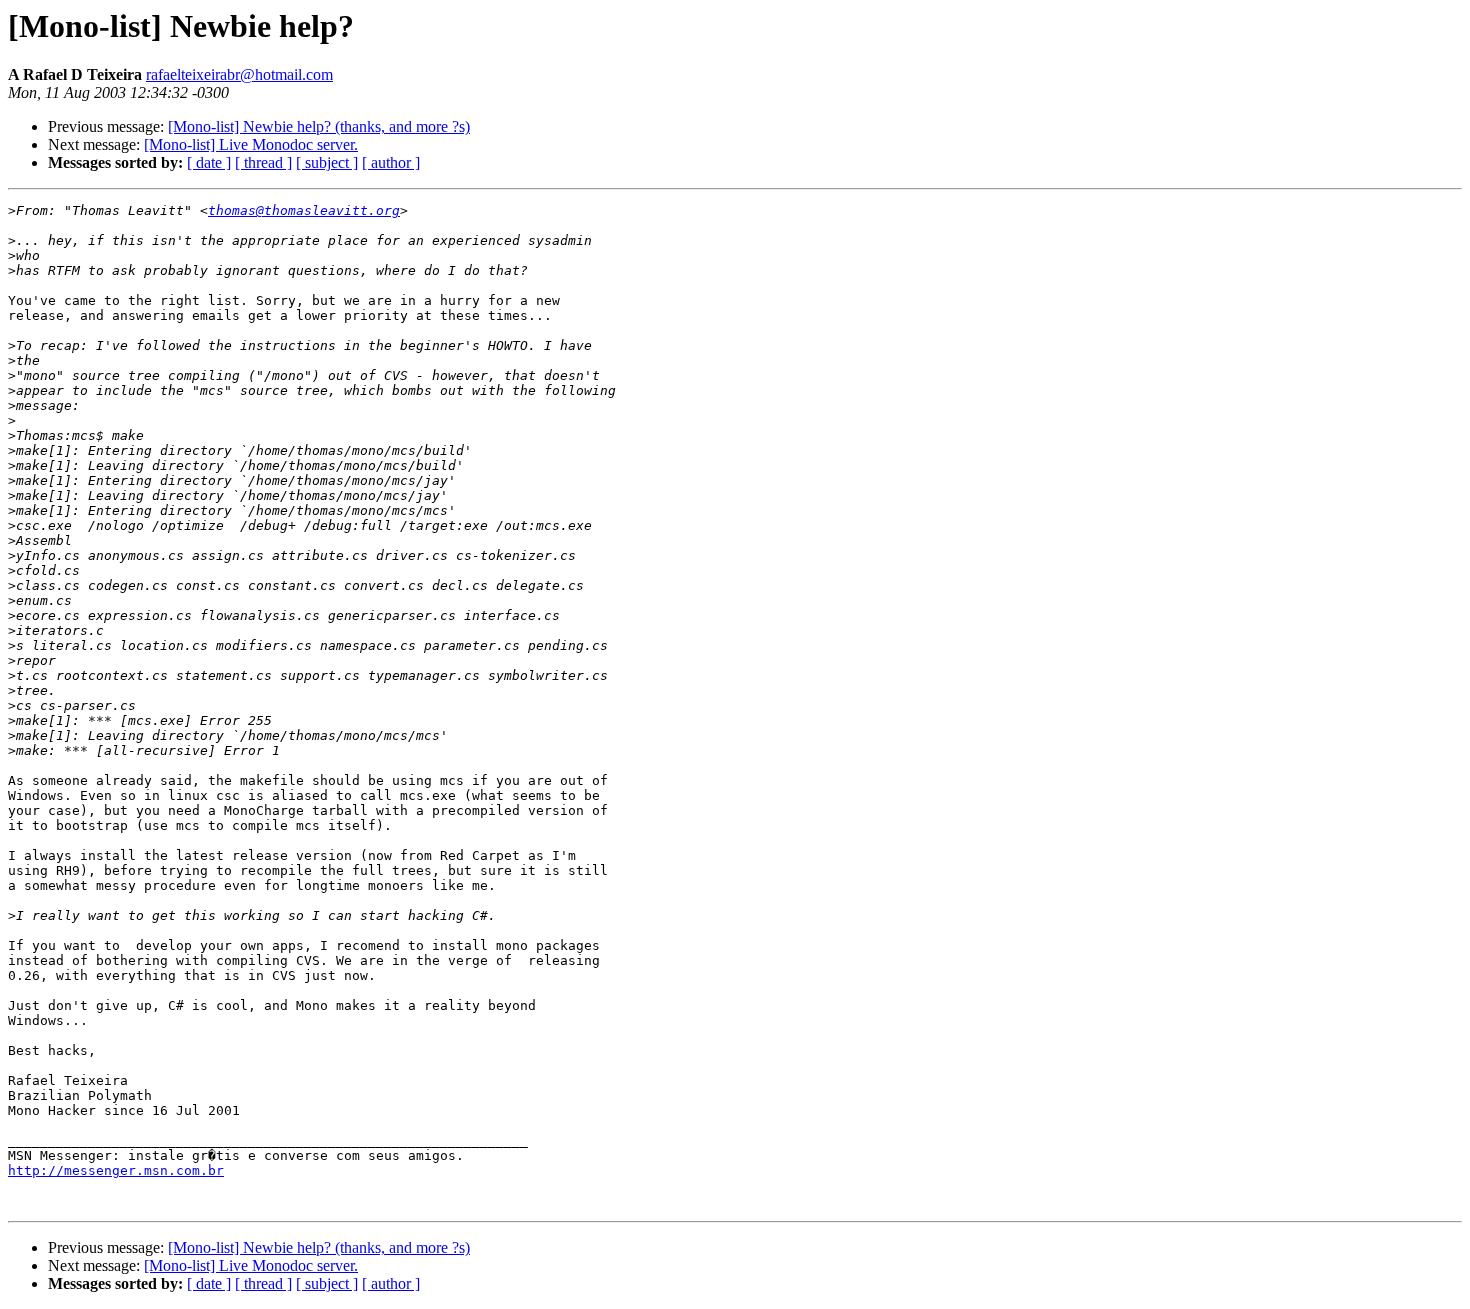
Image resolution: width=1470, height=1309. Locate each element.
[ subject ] (327, 162)
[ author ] (391, 162)
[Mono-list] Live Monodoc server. (251, 144)
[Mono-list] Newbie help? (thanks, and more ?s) (319, 126)
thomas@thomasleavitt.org (304, 210)
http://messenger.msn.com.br (116, 1170)
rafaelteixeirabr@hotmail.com (239, 74)
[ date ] (209, 162)
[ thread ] (263, 162)
